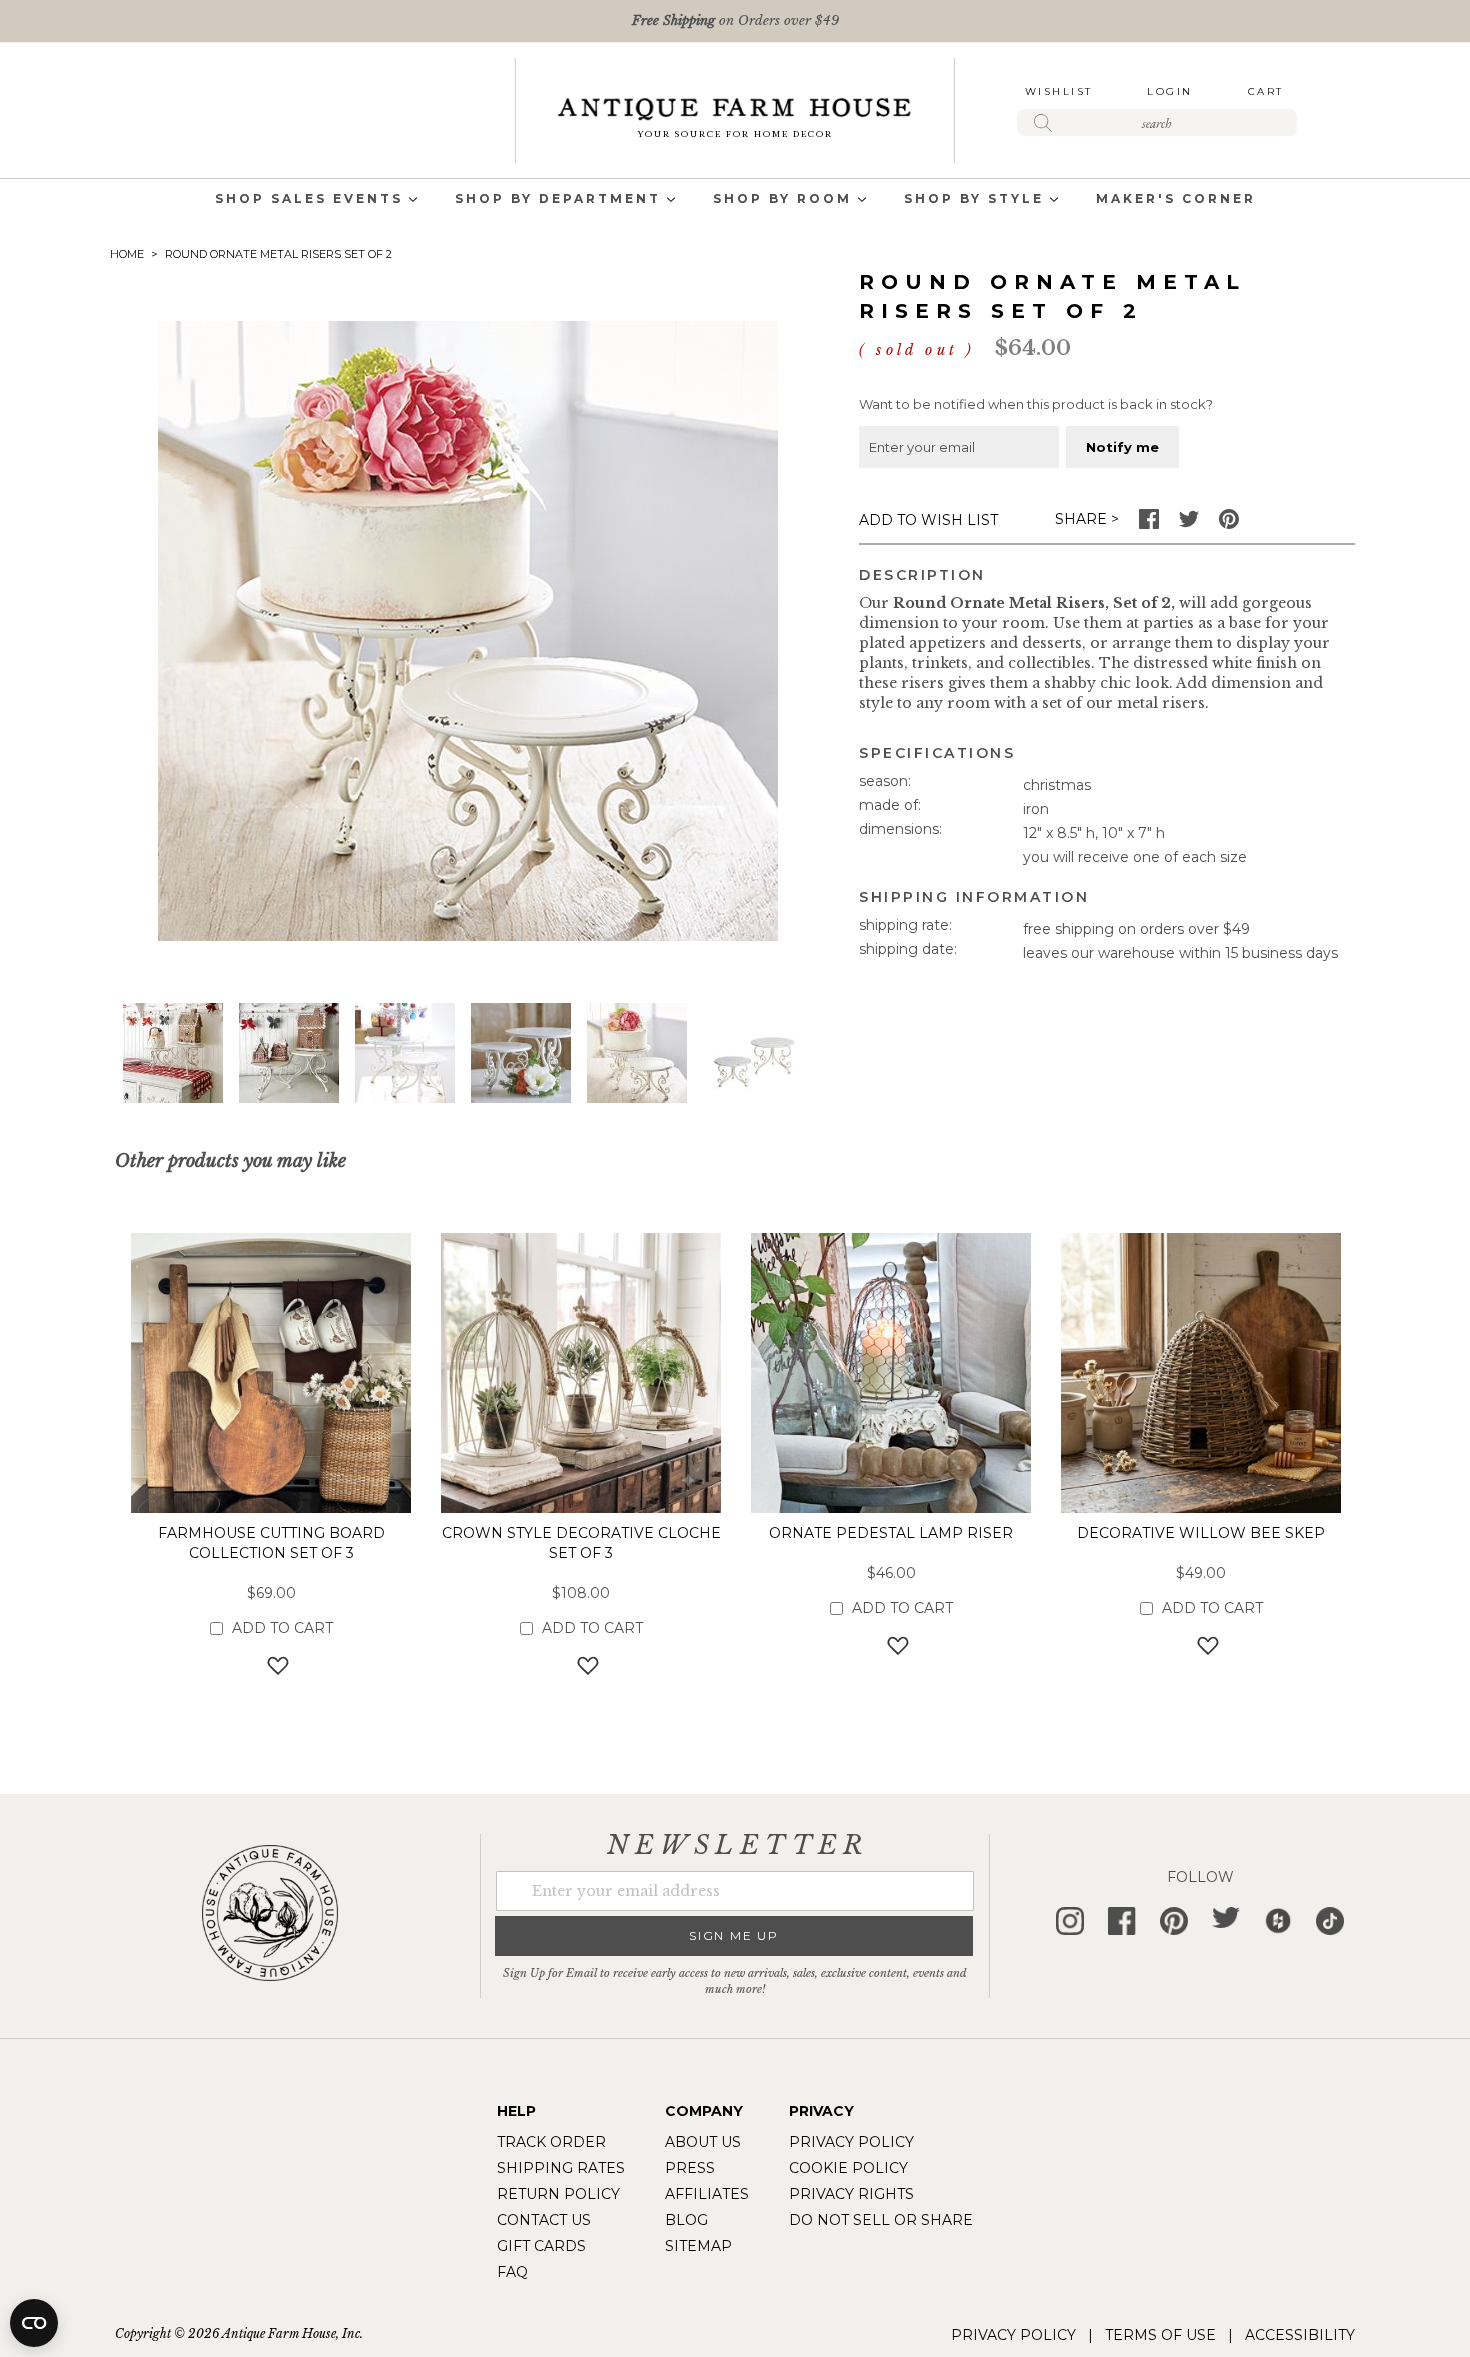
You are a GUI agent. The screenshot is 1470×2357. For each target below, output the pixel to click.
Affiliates (707, 2194)
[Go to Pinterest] (1229, 524)
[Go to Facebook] (1149, 524)
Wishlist (1059, 91)
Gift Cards (541, 2246)
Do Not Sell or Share (881, 2220)
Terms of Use (1160, 2335)
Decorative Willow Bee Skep (1201, 1533)
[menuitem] (309, 200)
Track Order (551, 2142)
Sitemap (698, 2246)
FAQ (512, 2272)
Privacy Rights (851, 2194)
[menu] (735, 200)
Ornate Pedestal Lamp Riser (891, 1533)
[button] (173, 1053)
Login (1170, 91)
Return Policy (558, 2194)
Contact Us (544, 2220)
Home (127, 254)
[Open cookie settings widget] (34, 2323)
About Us (703, 2142)
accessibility (1300, 2335)
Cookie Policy (848, 2168)
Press (690, 2168)
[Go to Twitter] (1189, 524)
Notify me (1122, 447)
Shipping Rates (561, 2168)
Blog (686, 2220)
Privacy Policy (851, 2142)
